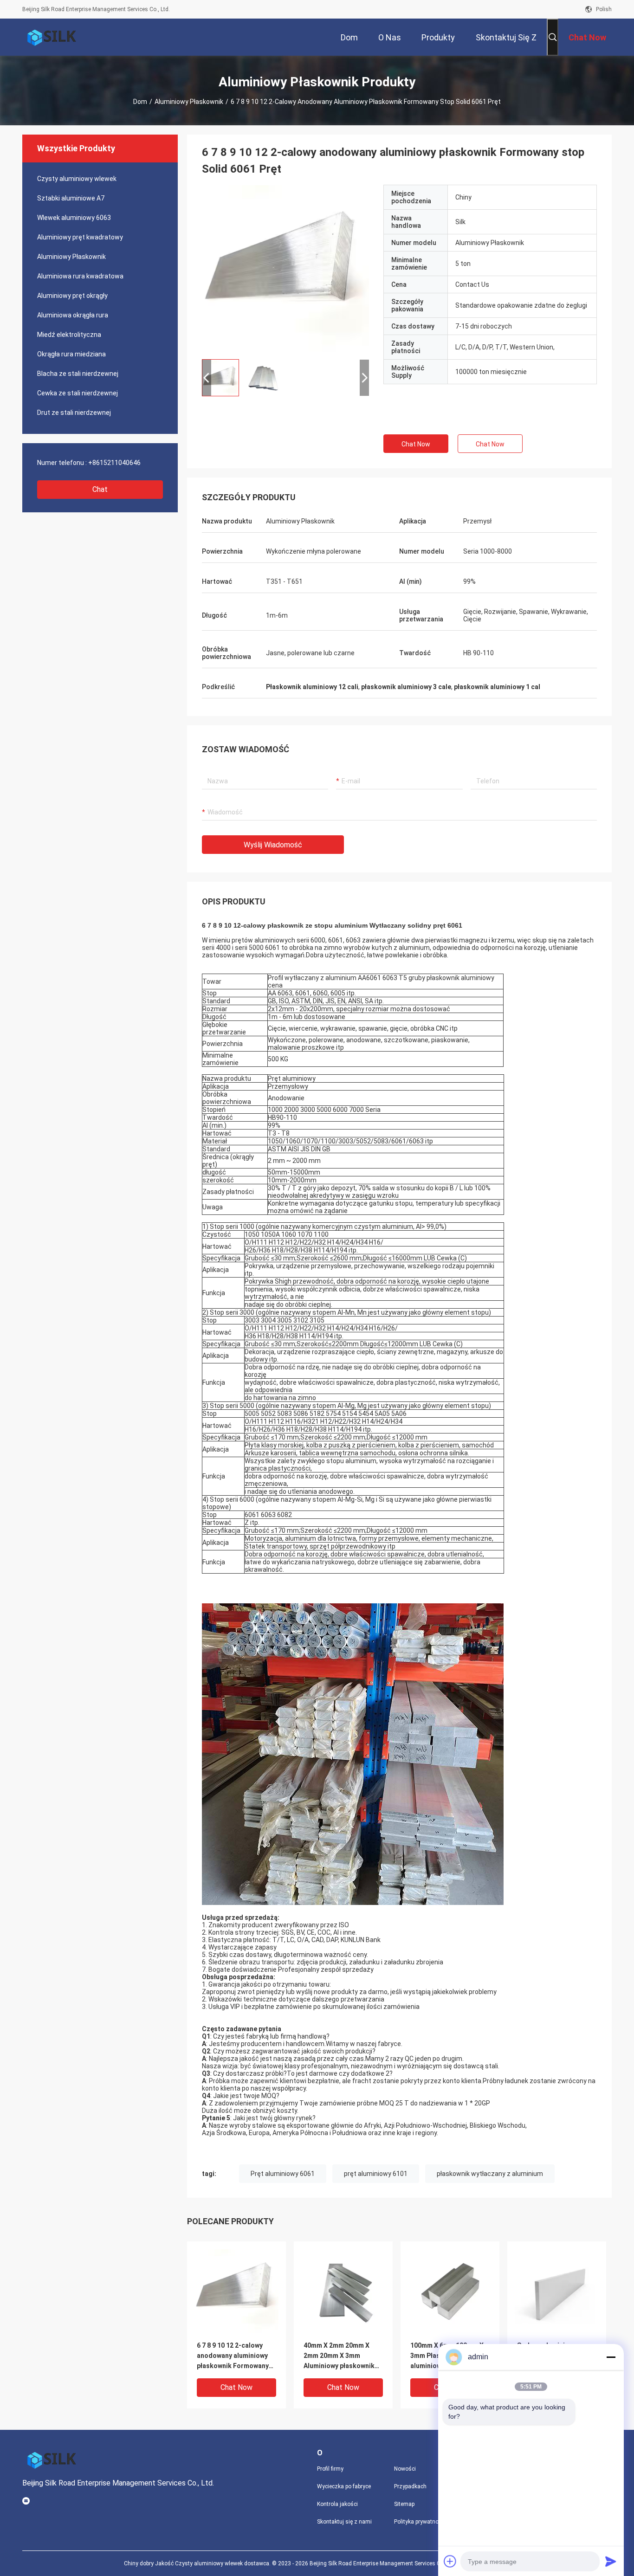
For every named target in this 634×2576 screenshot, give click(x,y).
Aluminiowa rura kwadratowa (80, 276)
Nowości (405, 2469)
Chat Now (416, 444)
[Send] (611, 2561)
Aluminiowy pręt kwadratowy (80, 237)
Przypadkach (410, 2486)
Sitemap (404, 2504)
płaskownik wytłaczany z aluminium (490, 2174)
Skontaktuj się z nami (344, 2522)
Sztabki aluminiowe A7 (71, 198)
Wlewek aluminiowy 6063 (74, 218)
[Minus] (611, 2357)
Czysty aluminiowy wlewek (77, 179)
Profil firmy (330, 2469)
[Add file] (450, 2561)
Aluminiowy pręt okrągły (72, 296)
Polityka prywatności (420, 2522)
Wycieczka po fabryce (344, 2486)
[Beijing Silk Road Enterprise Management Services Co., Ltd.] (52, 37)
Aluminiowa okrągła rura (73, 315)
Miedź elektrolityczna (69, 335)
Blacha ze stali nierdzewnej (78, 374)
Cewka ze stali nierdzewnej (78, 393)
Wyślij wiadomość (273, 845)
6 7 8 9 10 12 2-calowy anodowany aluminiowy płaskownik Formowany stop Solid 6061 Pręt (233, 2356)
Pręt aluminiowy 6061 (283, 2174)
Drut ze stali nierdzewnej (74, 413)
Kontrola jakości (337, 2504)
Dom (140, 102)
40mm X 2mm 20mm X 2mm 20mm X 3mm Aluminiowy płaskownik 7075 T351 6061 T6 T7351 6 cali (343, 2356)
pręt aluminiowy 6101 (376, 2174)
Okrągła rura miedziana (71, 354)
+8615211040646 (114, 463)
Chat (100, 489)
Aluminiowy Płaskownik (189, 102)
